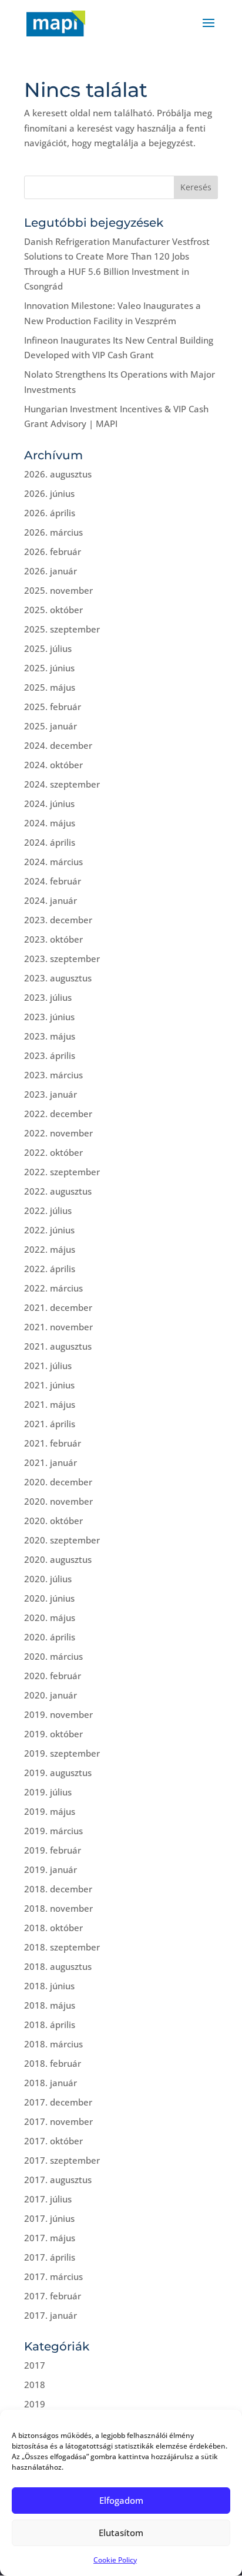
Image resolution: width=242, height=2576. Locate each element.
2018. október (53, 1928)
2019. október (53, 1734)
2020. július (48, 1579)
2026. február (53, 551)
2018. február (53, 2063)
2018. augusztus (58, 1966)
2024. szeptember (62, 784)
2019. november (58, 1714)
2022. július (48, 1210)
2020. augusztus (58, 1559)
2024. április (50, 842)
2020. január (51, 1695)
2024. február (53, 881)
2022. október (53, 1152)
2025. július (48, 648)
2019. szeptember (62, 1753)
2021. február (53, 1443)
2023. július (48, 997)
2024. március (53, 862)
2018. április (50, 2025)
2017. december (58, 2102)
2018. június (49, 1986)
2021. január (51, 1462)
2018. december (58, 1889)
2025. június (49, 668)
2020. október (53, 1521)
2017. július (48, 2199)
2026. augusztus (58, 474)
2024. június (49, 803)
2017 (35, 2365)
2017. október (53, 2141)
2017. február (53, 2296)
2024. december (58, 745)
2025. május (50, 687)
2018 (35, 2385)
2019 (35, 2404)
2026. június (49, 493)
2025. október (53, 610)
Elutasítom (121, 2533)
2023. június (49, 1017)
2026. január (51, 571)
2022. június (49, 1230)
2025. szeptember (62, 629)
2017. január (51, 2315)
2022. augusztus (58, 1191)
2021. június (49, 1385)
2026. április (50, 513)
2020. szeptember (62, 1540)
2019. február (53, 1850)
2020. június (49, 1598)
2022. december (58, 1114)
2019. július (48, 1792)
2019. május (50, 1811)
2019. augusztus (58, 1773)
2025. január (51, 726)
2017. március (53, 2276)
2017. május (50, 2238)
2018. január (51, 2083)
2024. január (51, 900)
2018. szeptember (62, 1947)
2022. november (58, 1133)
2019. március (53, 1831)
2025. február (53, 707)
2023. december (58, 920)
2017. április (50, 2257)
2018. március (53, 2044)
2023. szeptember (62, 959)
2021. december (58, 1307)
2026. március (53, 532)
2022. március (53, 1288)
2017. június (49, 2218)
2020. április (50, 1637)
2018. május (50, 2005)
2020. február (53, 1676)
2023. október (53, 939)
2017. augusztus (58, 2180)
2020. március (53, 1656)
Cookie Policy (115, 2560)
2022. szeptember (62, 1172)
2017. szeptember (62, 2160)
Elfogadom (121, 2500)
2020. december (58, 1482)
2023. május (50, 1036)
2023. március (53, 1075)
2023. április (50, 1055)
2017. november (58, 2121)
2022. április (50, 1269)
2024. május (50, 823)
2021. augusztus (58, 1346)
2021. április (50, 1424)
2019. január (51, 1869)
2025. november (58, 590)
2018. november (58, 1908)
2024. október (53, 765)
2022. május (50, 1249)
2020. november (58, 1501)
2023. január (51, 1094)
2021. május (50, 1404)
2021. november (58, 1327)
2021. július (48, 1366)
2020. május (50, 1617)
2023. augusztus (58, 978)
